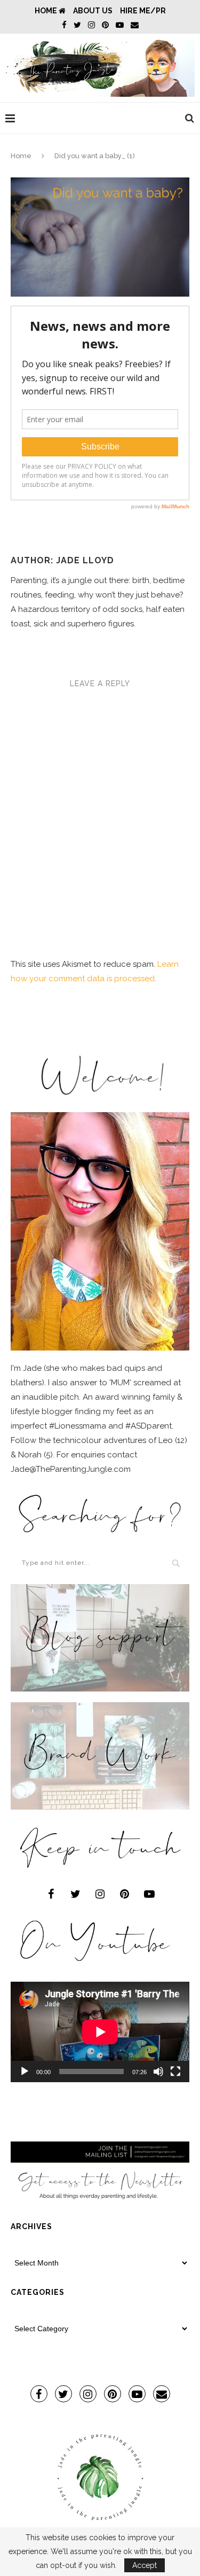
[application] (100, 2032)
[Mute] (158, 2071)
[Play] (25, 2071)
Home (47, 11)
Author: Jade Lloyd (62, 560)
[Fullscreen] (175, 2071)
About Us (93, 11)
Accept (145, 2565)
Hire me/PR (143, 11)
